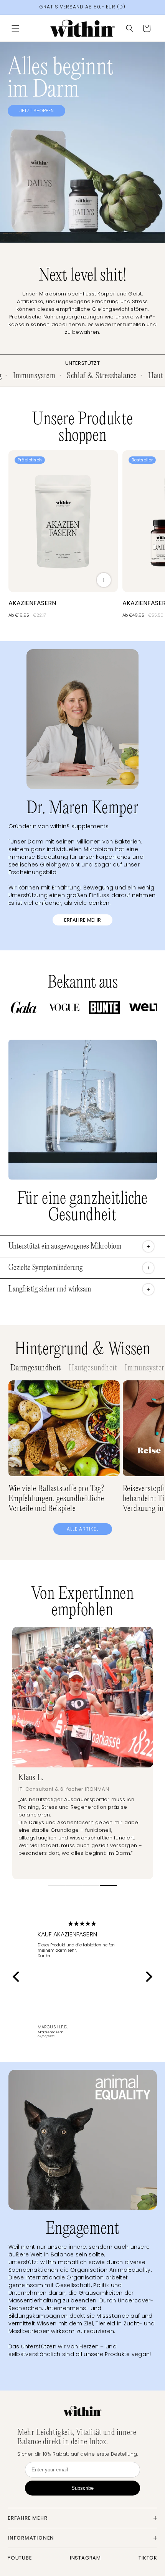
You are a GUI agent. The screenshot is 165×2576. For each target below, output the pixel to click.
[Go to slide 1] (57, 1885)
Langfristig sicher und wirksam (50, 1289)
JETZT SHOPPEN (37, 111)
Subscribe (82, 2488)
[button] (15, 28)
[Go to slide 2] (74, 1885)
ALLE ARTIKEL (83, 1529)
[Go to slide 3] (91, 1885)
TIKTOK (148, 2558)
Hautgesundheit (93, 1368)
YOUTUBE (20, 2558)
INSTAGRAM (85, 2558)
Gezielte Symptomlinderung (45, 1268)
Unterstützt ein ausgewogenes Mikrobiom (65, 1246)
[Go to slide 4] (108, 1885)
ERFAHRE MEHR (83, 920)
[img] (82, 1924)
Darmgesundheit (36, 1368)
